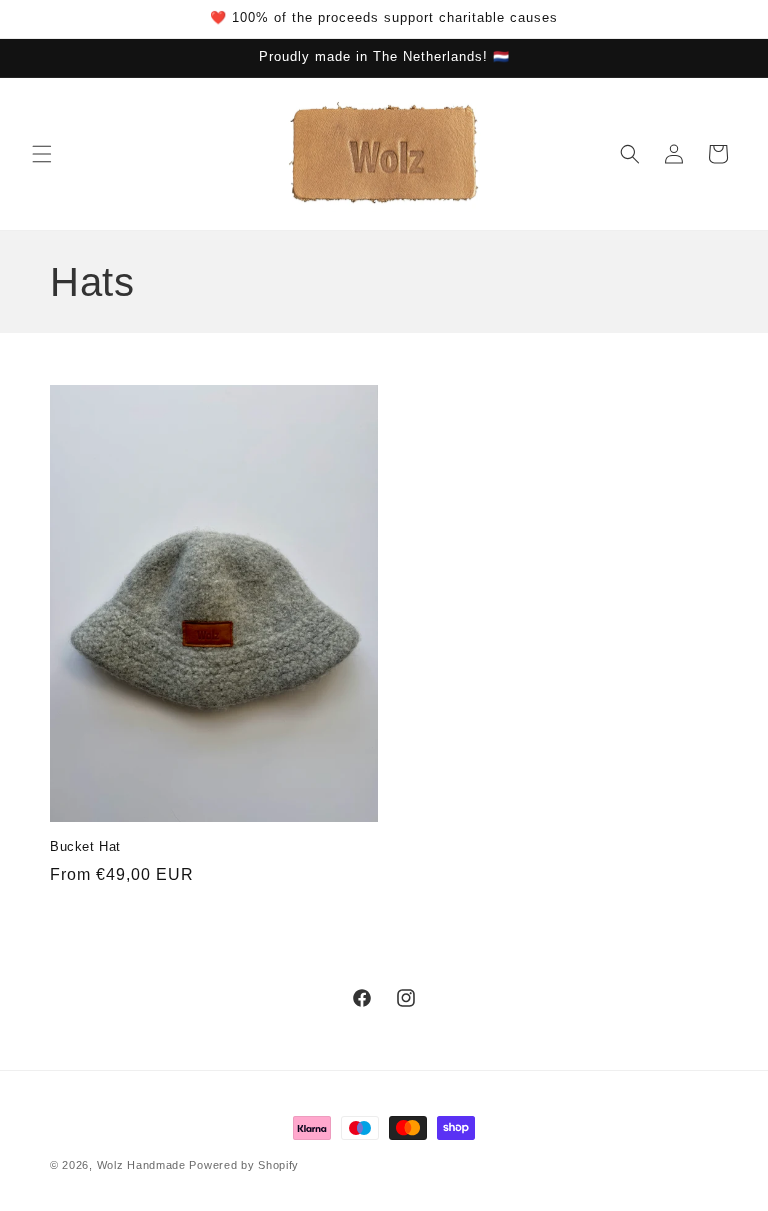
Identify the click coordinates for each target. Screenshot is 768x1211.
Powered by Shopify (244, 1165)
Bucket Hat (85, 846)
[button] (42, 154)
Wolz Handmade (141, 1165)
